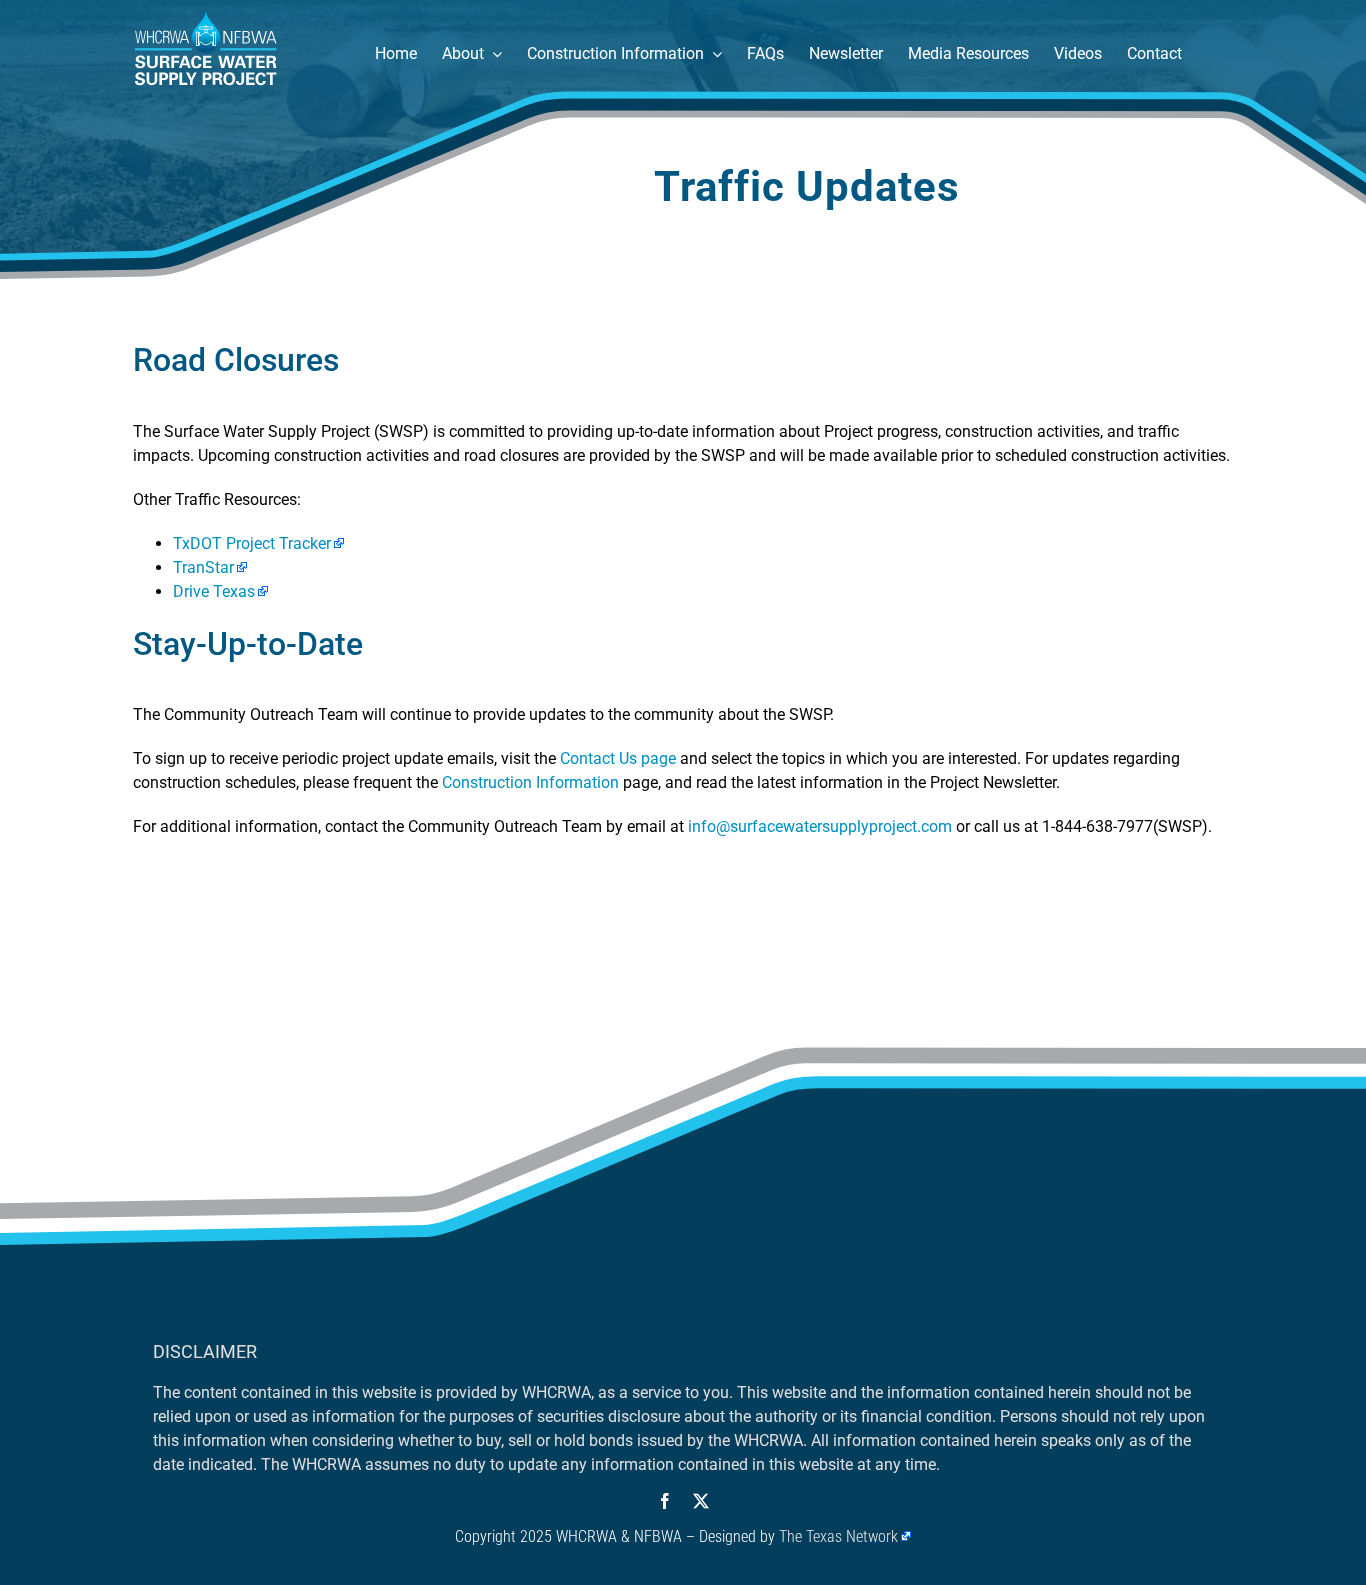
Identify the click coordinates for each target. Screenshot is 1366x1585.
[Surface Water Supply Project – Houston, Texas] (206, 17)
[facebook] (665, 1501)
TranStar (203, 567)
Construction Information (530, 782)
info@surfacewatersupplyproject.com (820, 826)
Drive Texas (214, 591)
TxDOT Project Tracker (252, 543)
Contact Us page (618, 758)
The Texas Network (838, 1536)
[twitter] (701, 1501)
